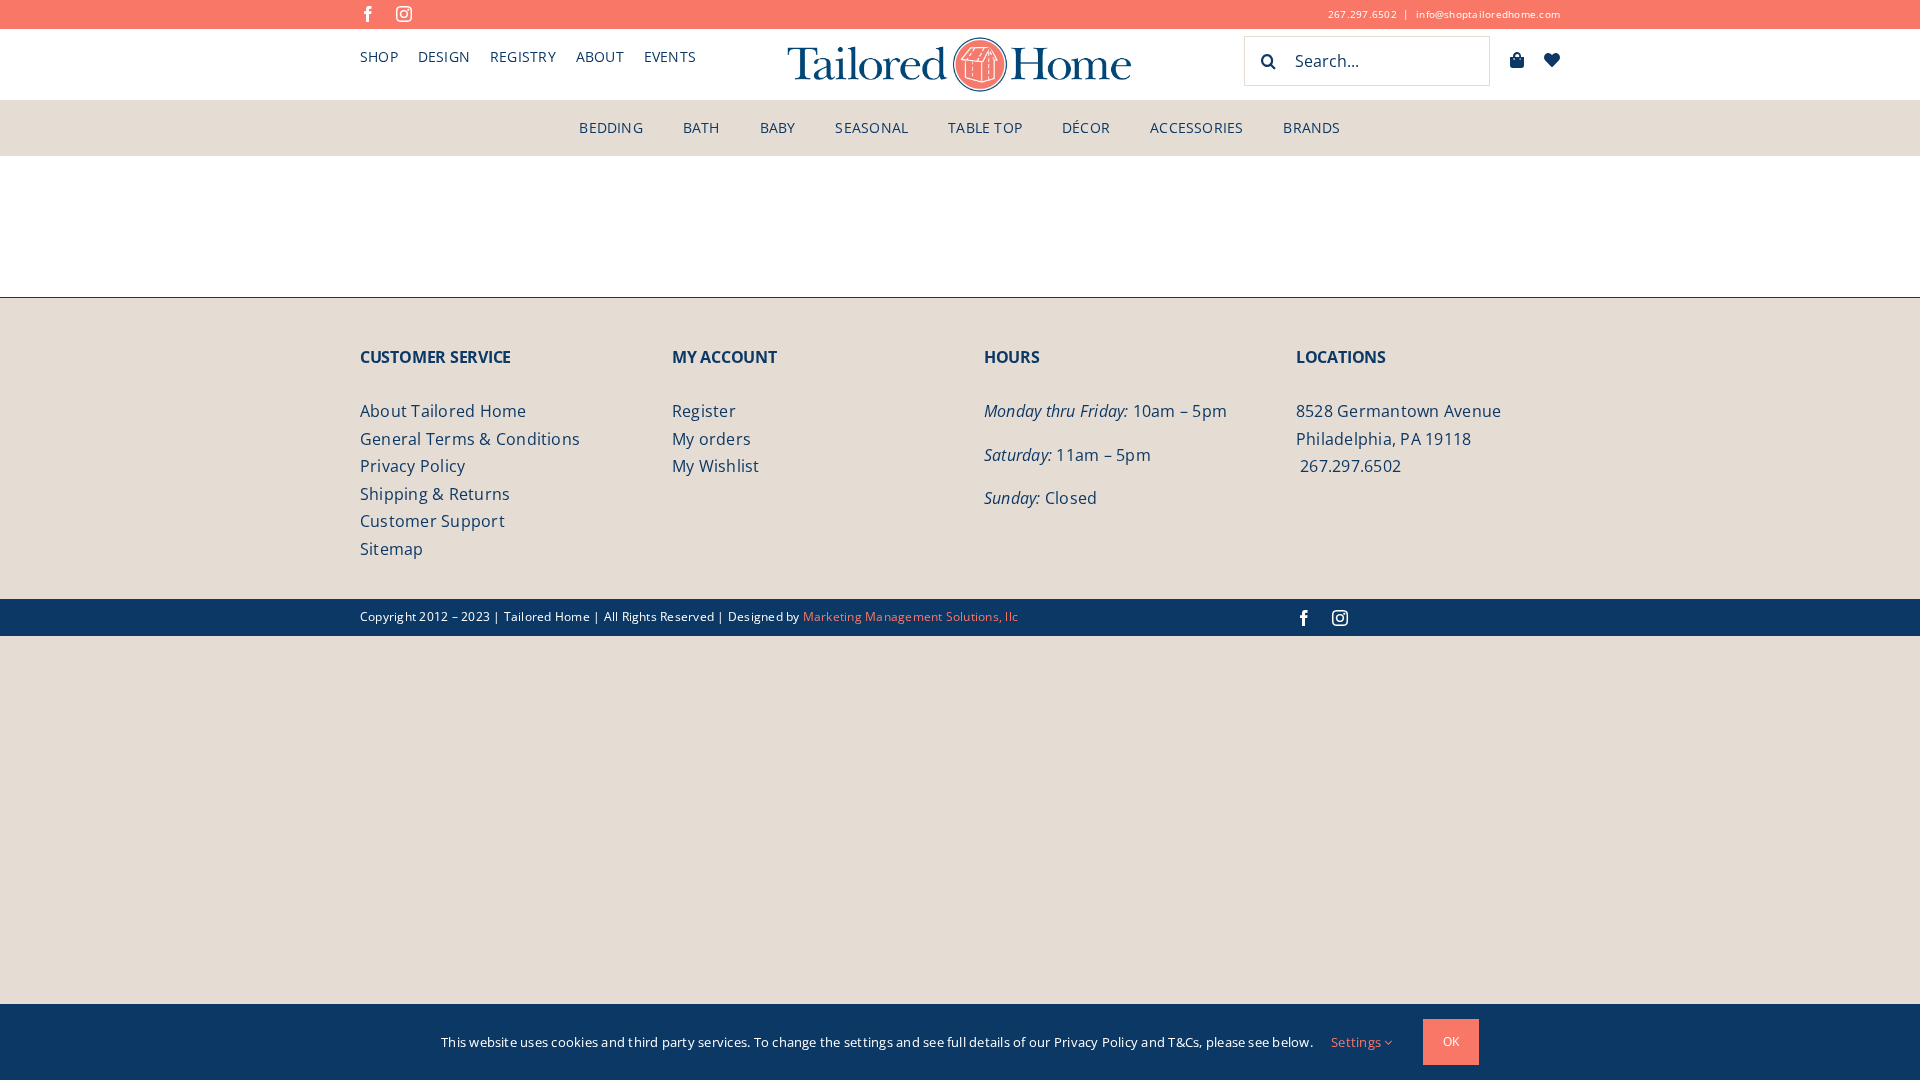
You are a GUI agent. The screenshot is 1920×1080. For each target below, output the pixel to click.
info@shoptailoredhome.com (1488, 14)
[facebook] (368, 14)
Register (704, 411)
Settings (1357, 1042)
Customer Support (432, 521)
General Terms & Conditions (470, 439)
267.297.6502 (1362, 14)
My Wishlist (716, 466)
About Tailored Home (443, 411)
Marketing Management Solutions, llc (910, 616)
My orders (711, 439)
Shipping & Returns (435, 494)
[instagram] (404, 14)
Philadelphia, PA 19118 (1383, 439)
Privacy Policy (412, 466)
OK (1451, 1041)
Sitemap (392, 549)
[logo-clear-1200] (960, 43)
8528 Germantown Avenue (1398, 411)
